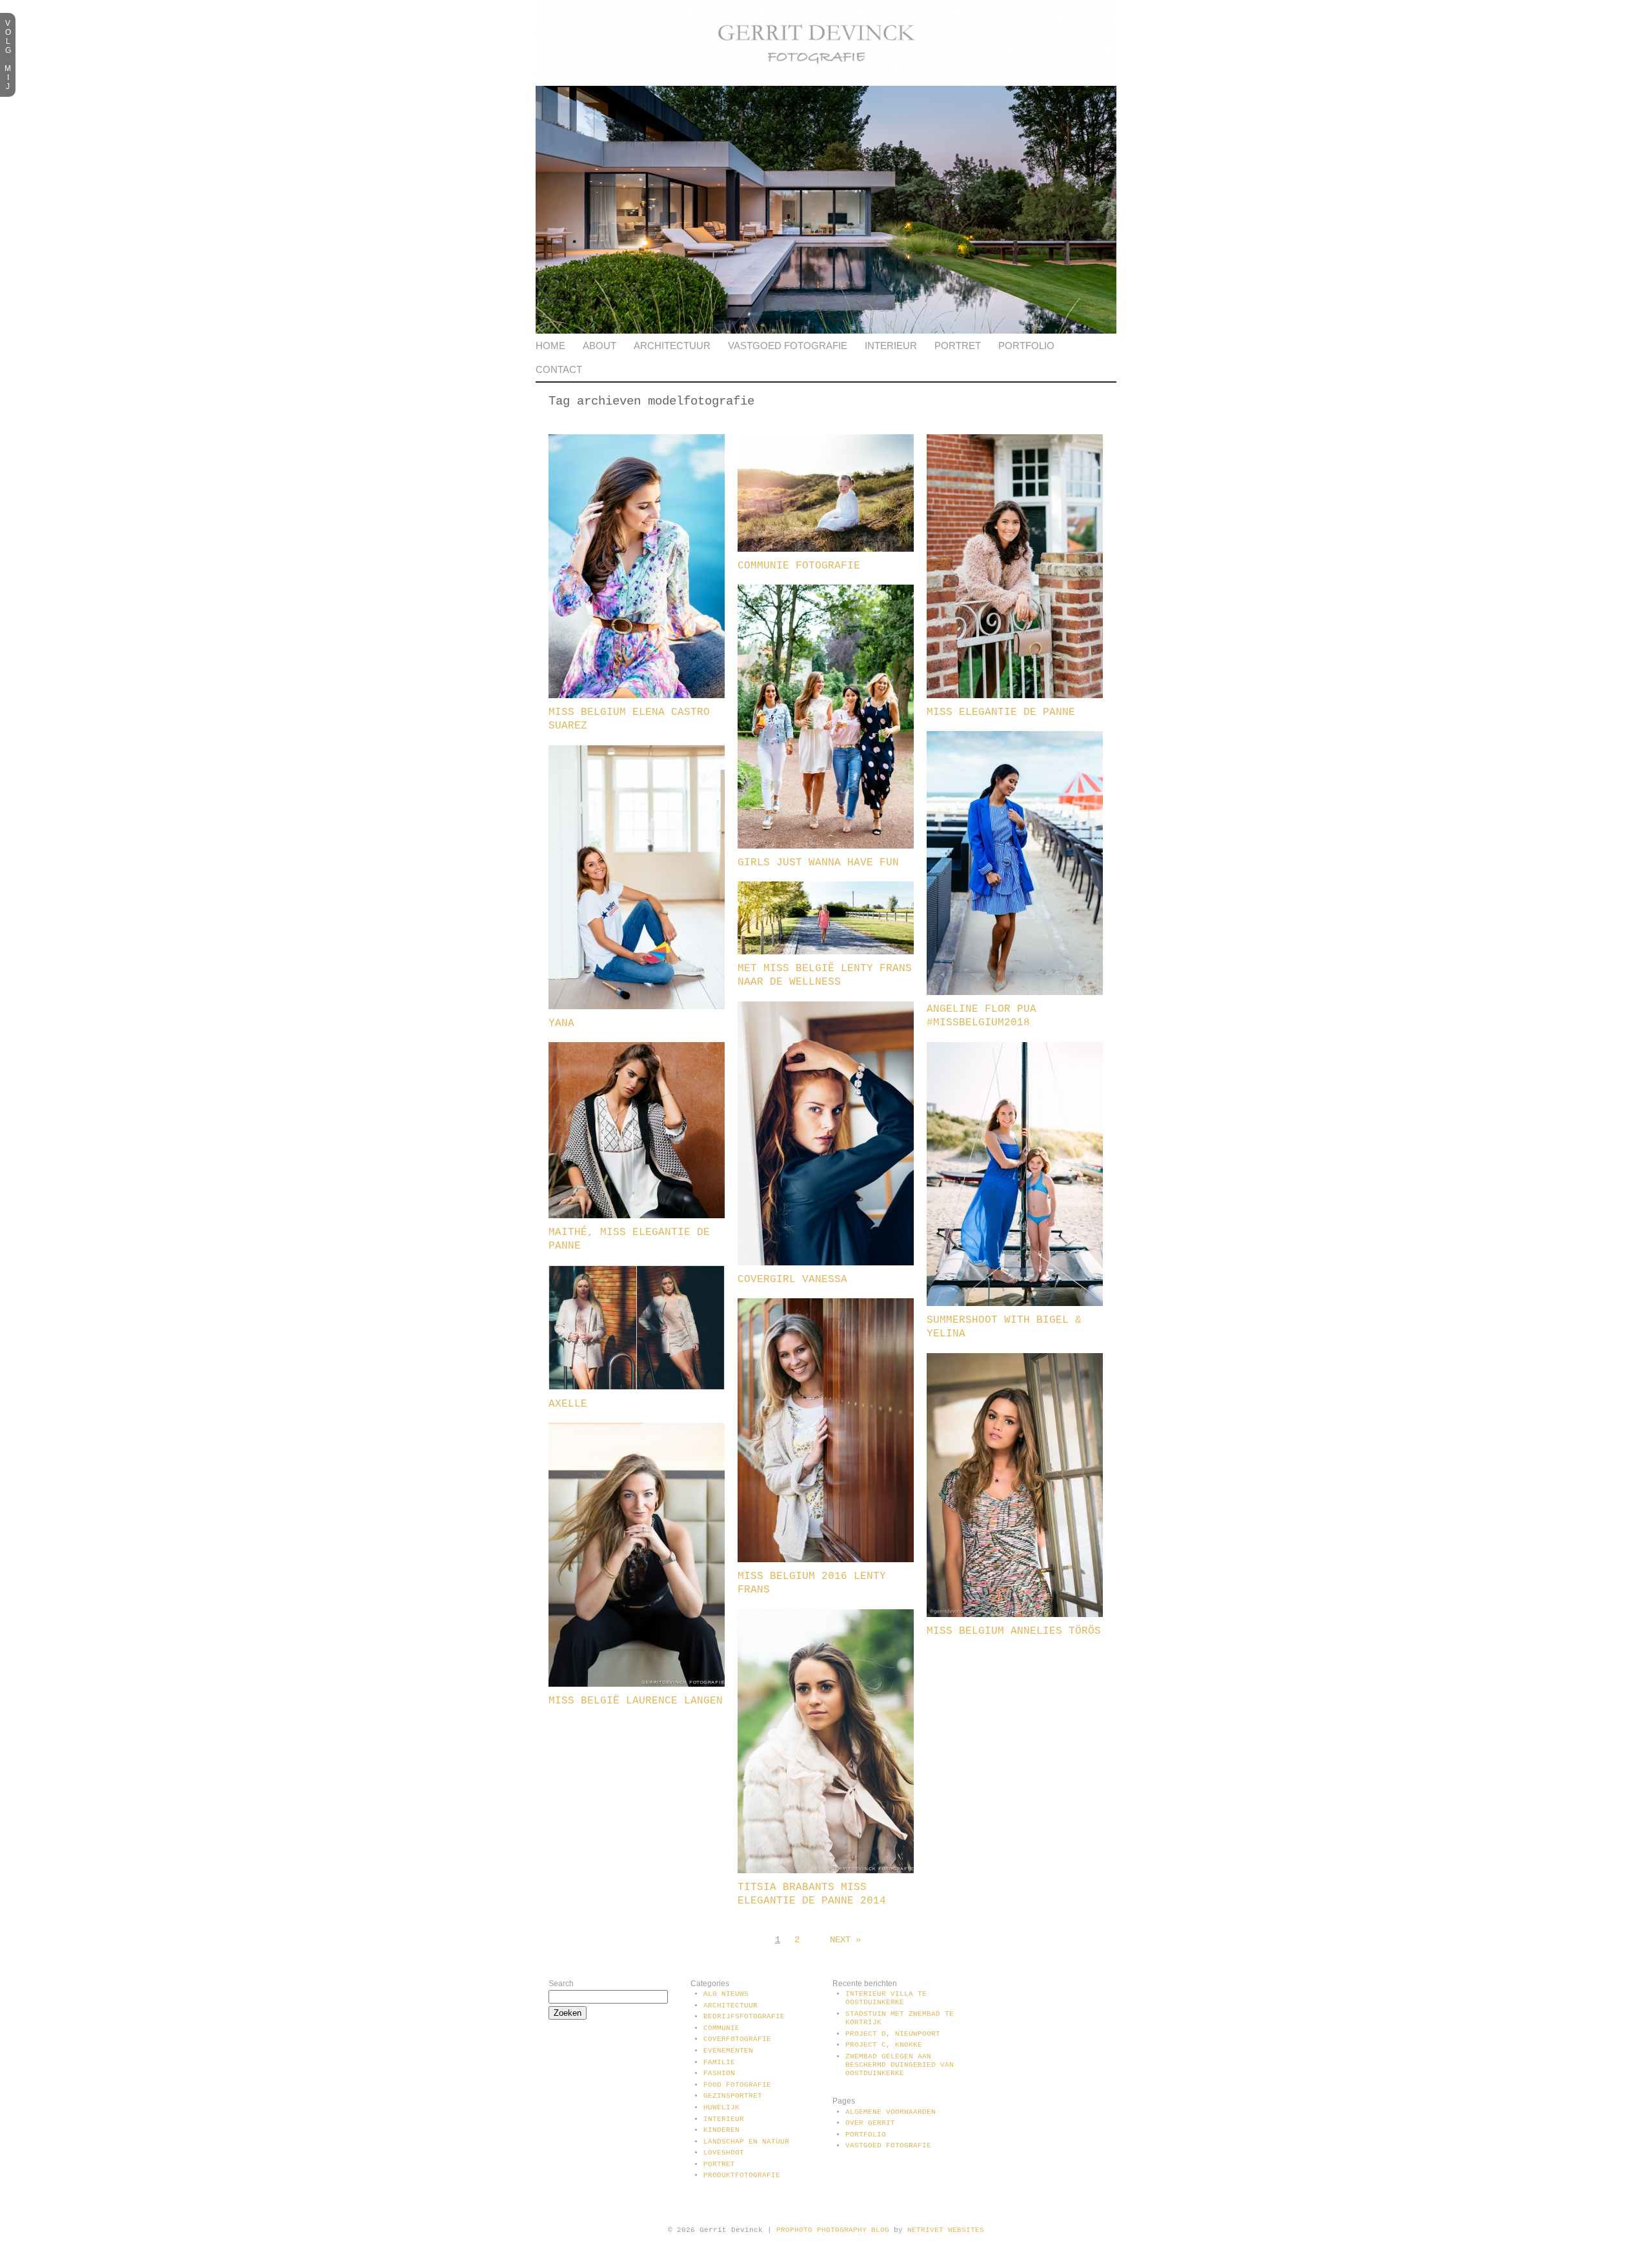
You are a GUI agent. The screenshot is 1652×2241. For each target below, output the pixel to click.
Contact (559, 369)
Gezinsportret (733, 2096)
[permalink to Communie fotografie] (826, 549)
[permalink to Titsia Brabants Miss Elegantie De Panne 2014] (826, 1871)
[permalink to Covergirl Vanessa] (826, 1263)
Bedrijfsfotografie (744, 2016)
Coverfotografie (737, 2039)
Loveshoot (724, 2153)
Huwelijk (721, 2107)
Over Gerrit (870, 2123)
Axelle (568, 1404)
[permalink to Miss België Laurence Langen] (637, 1684)
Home (550, 346)
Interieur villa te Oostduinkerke (886, 1998)
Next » (845, 1940)
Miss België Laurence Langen (636, 1701)
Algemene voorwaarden (891, 2112)
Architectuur (672, 346)
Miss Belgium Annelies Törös (1014, 1631)
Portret (958, 346)
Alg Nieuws (726, 1994)
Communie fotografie (799, 566)
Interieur (891, 346)
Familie (719, 2062)
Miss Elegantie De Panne (1001, 712)
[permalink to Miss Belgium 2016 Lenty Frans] (826, 1560)
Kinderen (721, 2130)
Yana (561, 1023)
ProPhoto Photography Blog (833, 2230)
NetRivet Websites (946, 2230)
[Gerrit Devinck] (826, 83)
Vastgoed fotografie (788, 346)
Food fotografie (737, 2085)
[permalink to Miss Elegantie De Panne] (1015, 696)
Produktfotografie (742, 2175)
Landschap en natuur (746, 2142)
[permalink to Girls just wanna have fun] (826, 846)
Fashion (719, 2073)
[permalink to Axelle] (637, 1387)
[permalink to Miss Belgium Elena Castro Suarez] (637, 696)
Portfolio (1026, 346)
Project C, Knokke (884, 2045)
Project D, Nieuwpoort (893, 2034)
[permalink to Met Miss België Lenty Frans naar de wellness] (826, 952)
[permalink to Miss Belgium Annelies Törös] (1015, 1614)
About (599, 346)
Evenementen (728, 2051)
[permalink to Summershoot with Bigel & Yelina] (1015, 1303)
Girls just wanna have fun (818, 863)
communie (721, 2028)
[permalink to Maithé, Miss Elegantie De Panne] (637, 1216)
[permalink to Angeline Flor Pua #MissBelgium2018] (1015, 992)
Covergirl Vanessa (792, 1280)
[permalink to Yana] (637, 1007)
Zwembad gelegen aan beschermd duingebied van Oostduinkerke (900, 2065)
